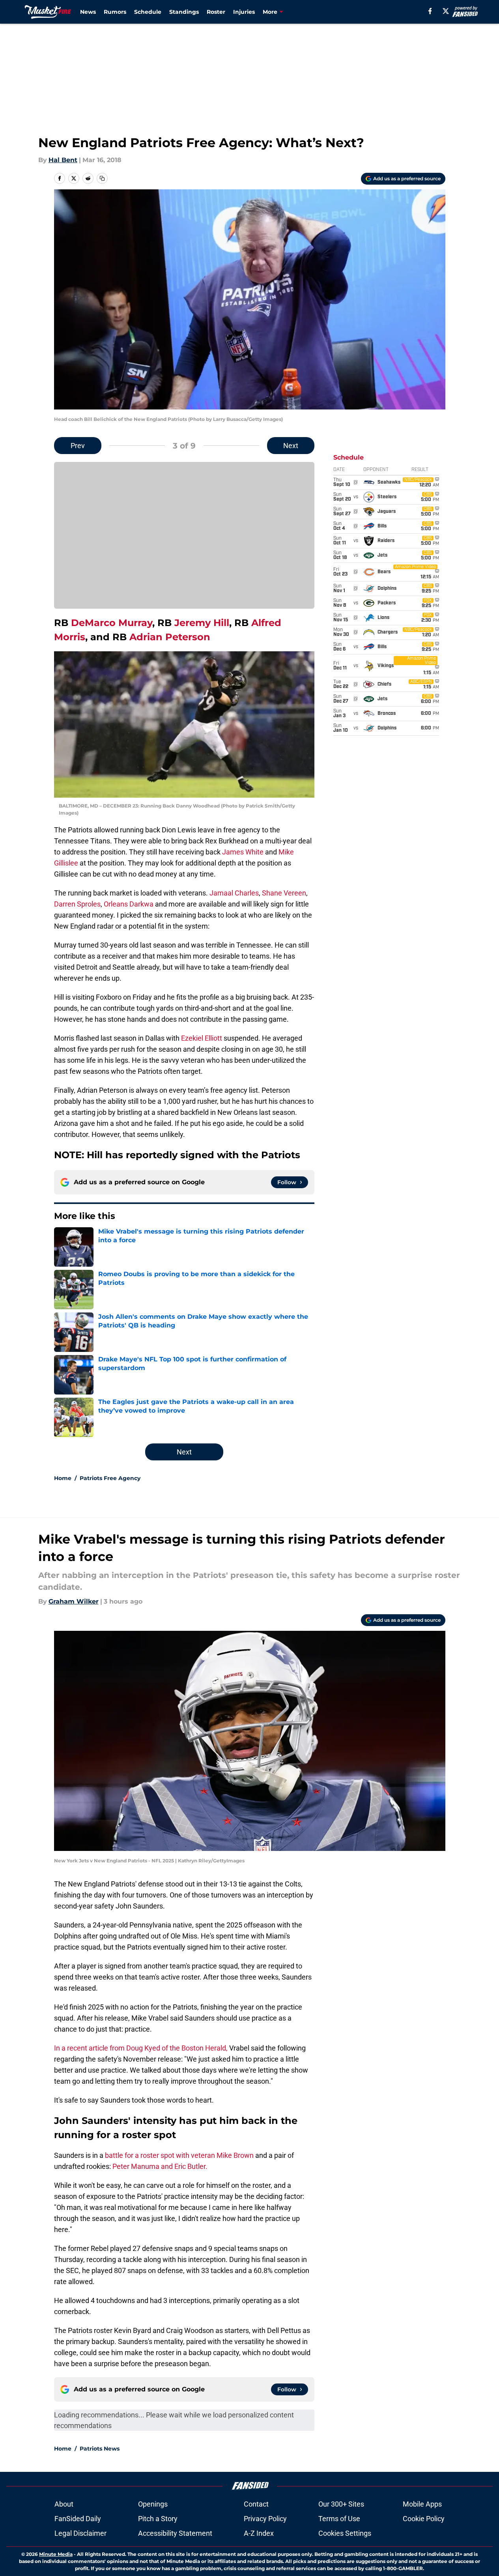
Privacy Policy (265, 2519)
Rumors (115, 12)
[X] (446, 11)
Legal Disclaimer (80, 2533)
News (88, 12)
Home (63, 1478)
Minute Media (56, 2554)
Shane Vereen (284, 893)
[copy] (102, 178)
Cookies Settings (345, 2533)
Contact (256, 2504)
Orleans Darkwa (129, 904)
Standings (184, 12)
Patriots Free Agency (110, 1478)
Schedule (148, 12)
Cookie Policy (424, 2519)
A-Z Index (259, 2533)
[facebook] (430, 11)
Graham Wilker (74, 1601)
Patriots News (100, 2449)
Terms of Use (339, 2519)
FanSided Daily (78, 2519)
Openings (153, 2504)
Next (291, 446)
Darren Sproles (77, 904)
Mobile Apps (422, 2504)
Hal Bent (63, 160)
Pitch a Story (158, 2519)
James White (243, 852)
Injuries (244, 12)
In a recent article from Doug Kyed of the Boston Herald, (141, 2048)
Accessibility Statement (175, 2533)
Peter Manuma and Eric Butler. (160, 2166)
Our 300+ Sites (341, 2504)
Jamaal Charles (234, 893)
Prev (78, 446)
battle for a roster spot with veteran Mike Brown (179, 2155)
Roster (216, 12)
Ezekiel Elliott (202, 1038)
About (64, 2504)
